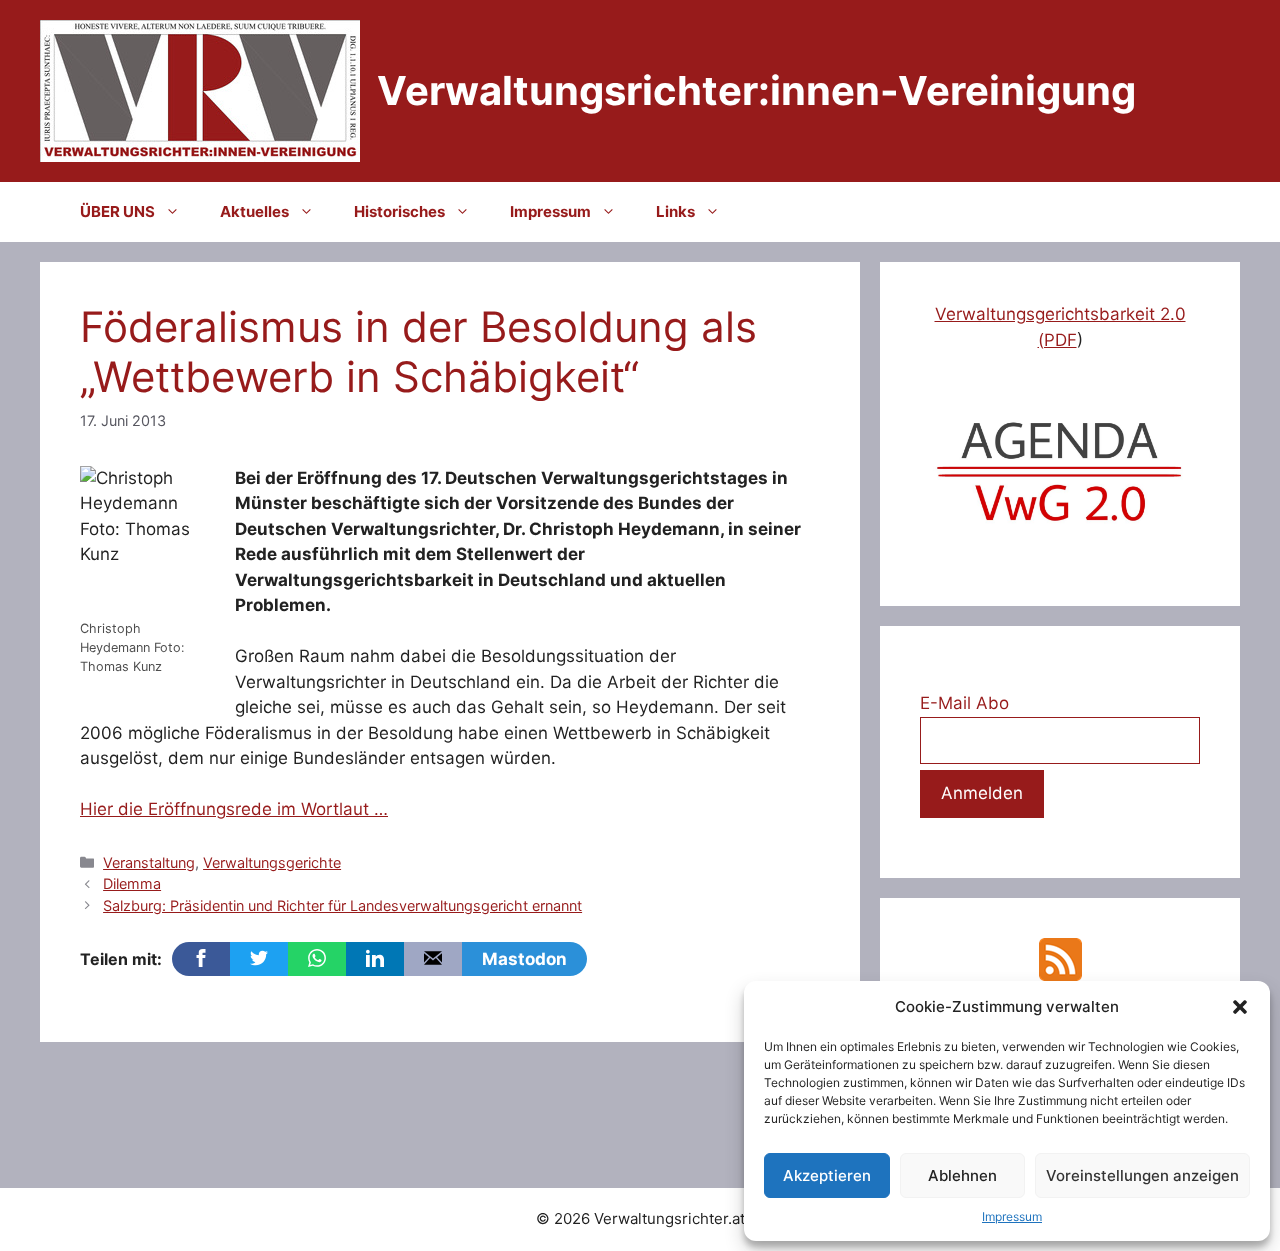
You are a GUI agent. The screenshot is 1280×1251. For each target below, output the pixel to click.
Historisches (399, 211)
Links (675, 211)
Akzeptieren (827, 1175)
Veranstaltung (149, 862)
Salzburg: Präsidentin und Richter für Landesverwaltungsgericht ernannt (342, 905)
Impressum (1012, 1216)
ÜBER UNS (117, 211)
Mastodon (524, 959)
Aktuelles (254, 211)
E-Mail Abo (964, 703)
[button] (1240, 1007)
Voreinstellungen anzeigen (1142, 1175)
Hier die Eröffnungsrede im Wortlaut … (234, 809)
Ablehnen (962, 1175)
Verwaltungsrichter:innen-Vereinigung (756, 90)
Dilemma (132, 883)
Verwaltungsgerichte (272, 862)
